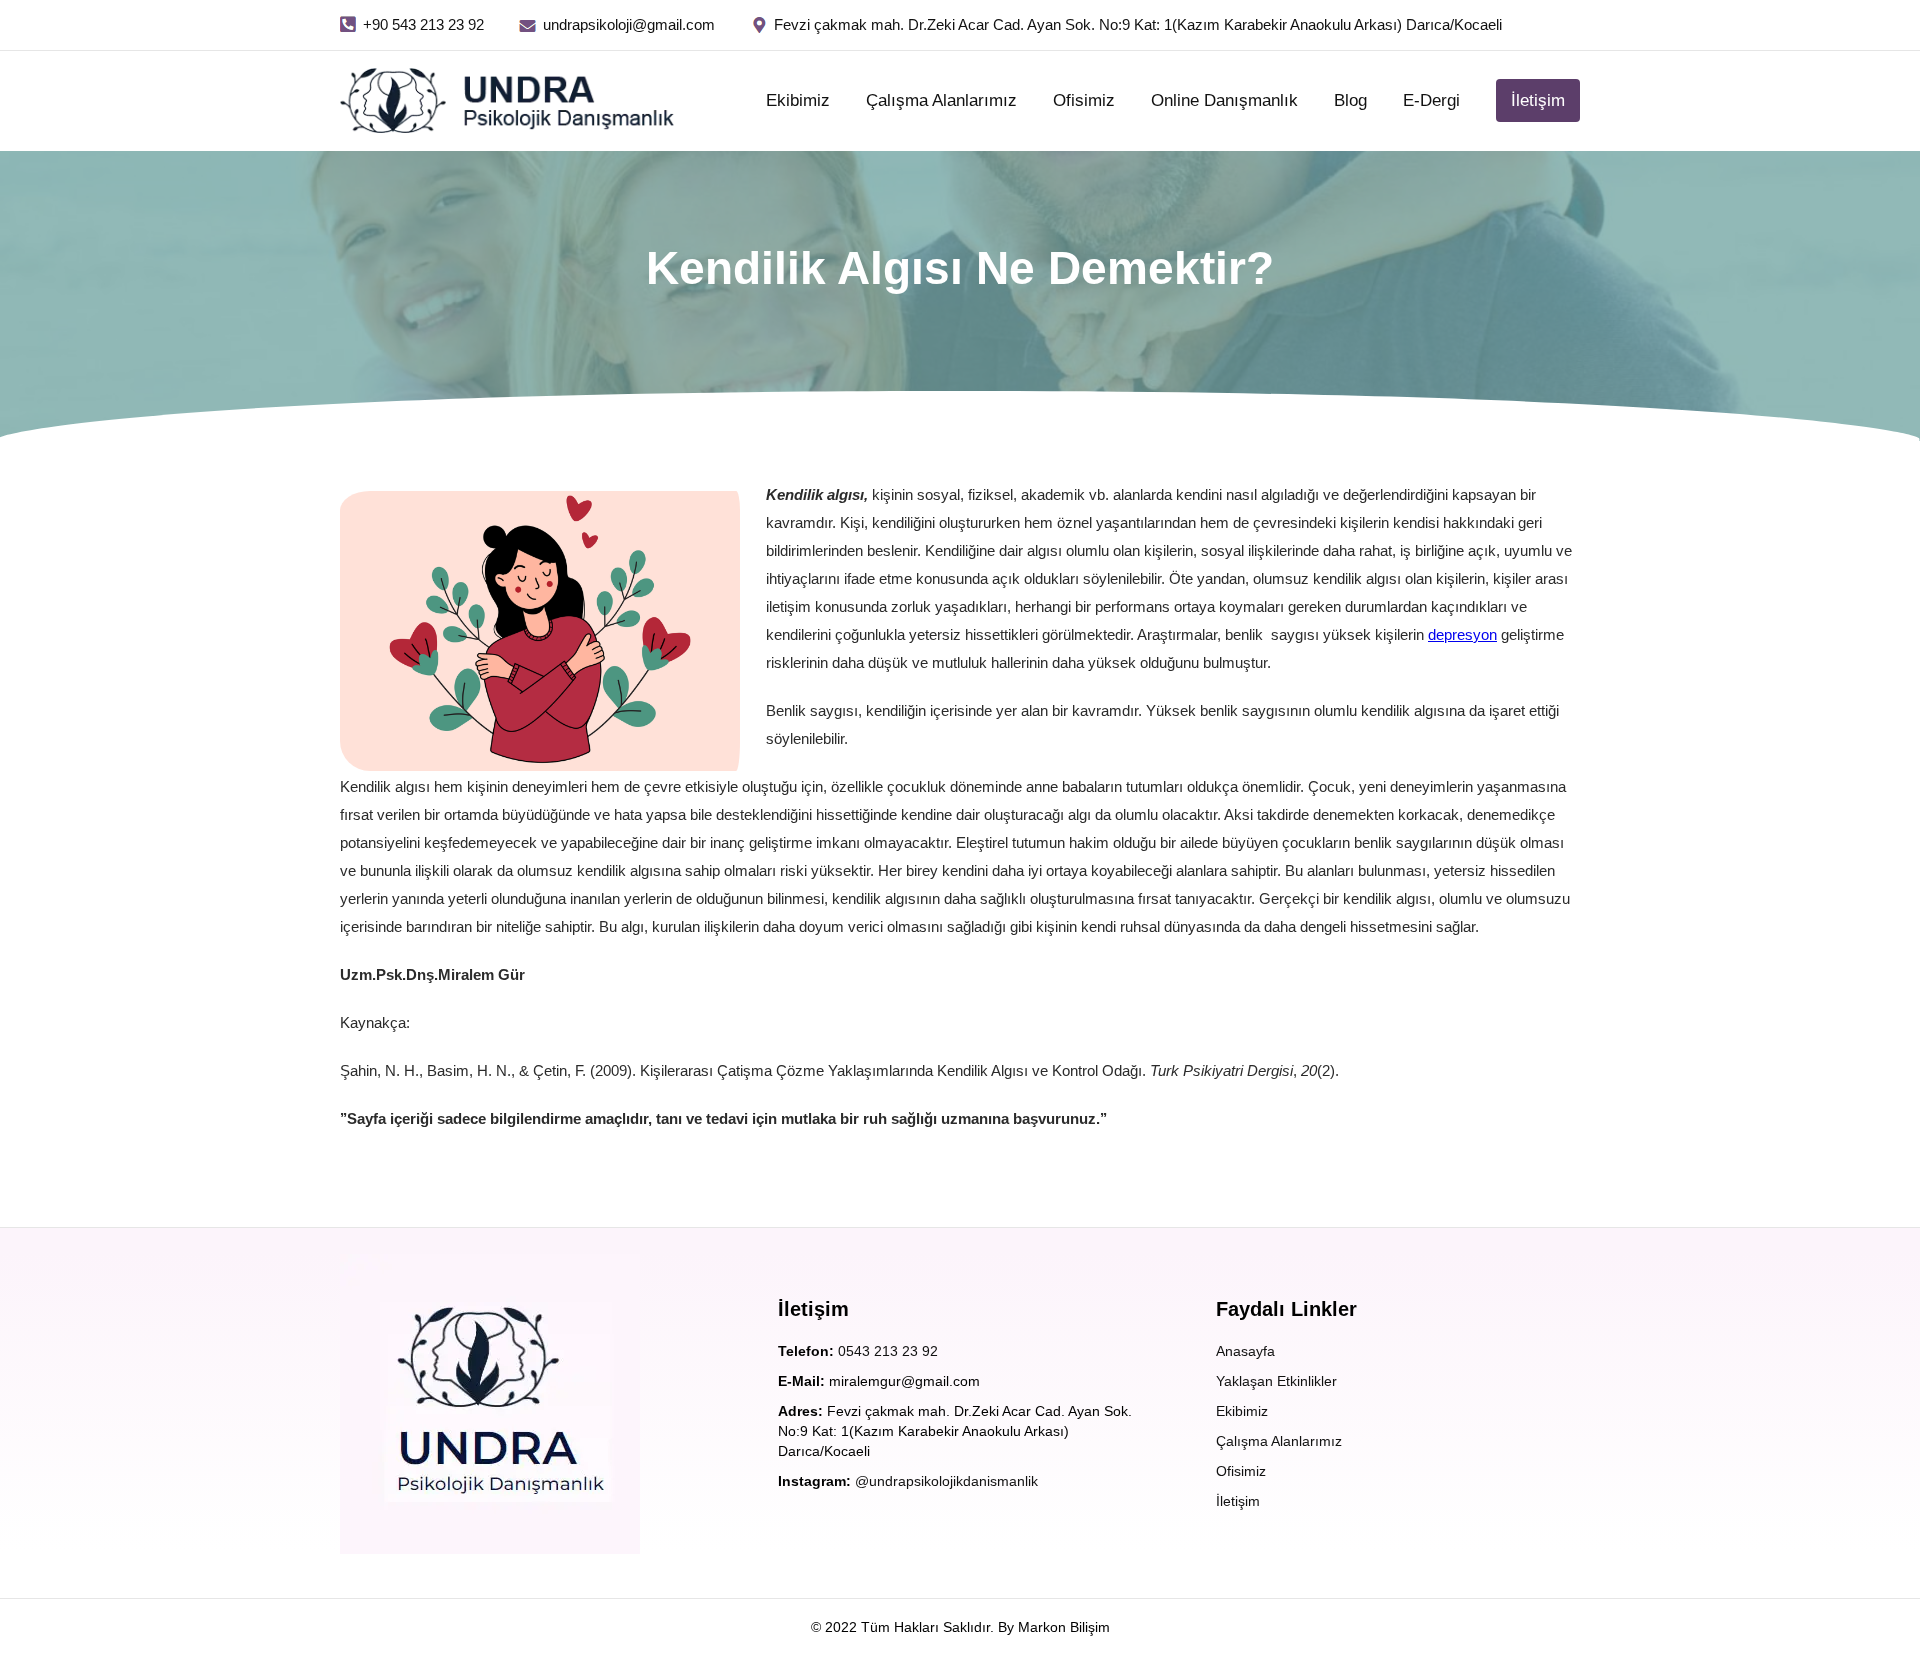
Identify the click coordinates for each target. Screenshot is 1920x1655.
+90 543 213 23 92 (423, 24)
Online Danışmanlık (1224, 100)
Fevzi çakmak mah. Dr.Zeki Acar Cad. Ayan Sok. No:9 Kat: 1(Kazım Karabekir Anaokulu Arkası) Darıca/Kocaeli (1138, 24)
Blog (1350, 100)
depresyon (1462, 634)
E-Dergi (1431, 100)
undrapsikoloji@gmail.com (629, 24)
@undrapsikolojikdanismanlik (946, 1481)
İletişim (1538, 100)
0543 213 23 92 (888, 1351)
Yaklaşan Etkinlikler (1276, 1381)
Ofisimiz (1084, 100)
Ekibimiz (798, 100)
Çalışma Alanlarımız (941, 100)
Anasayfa (1245, 1351)
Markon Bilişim (1064, 1627)
